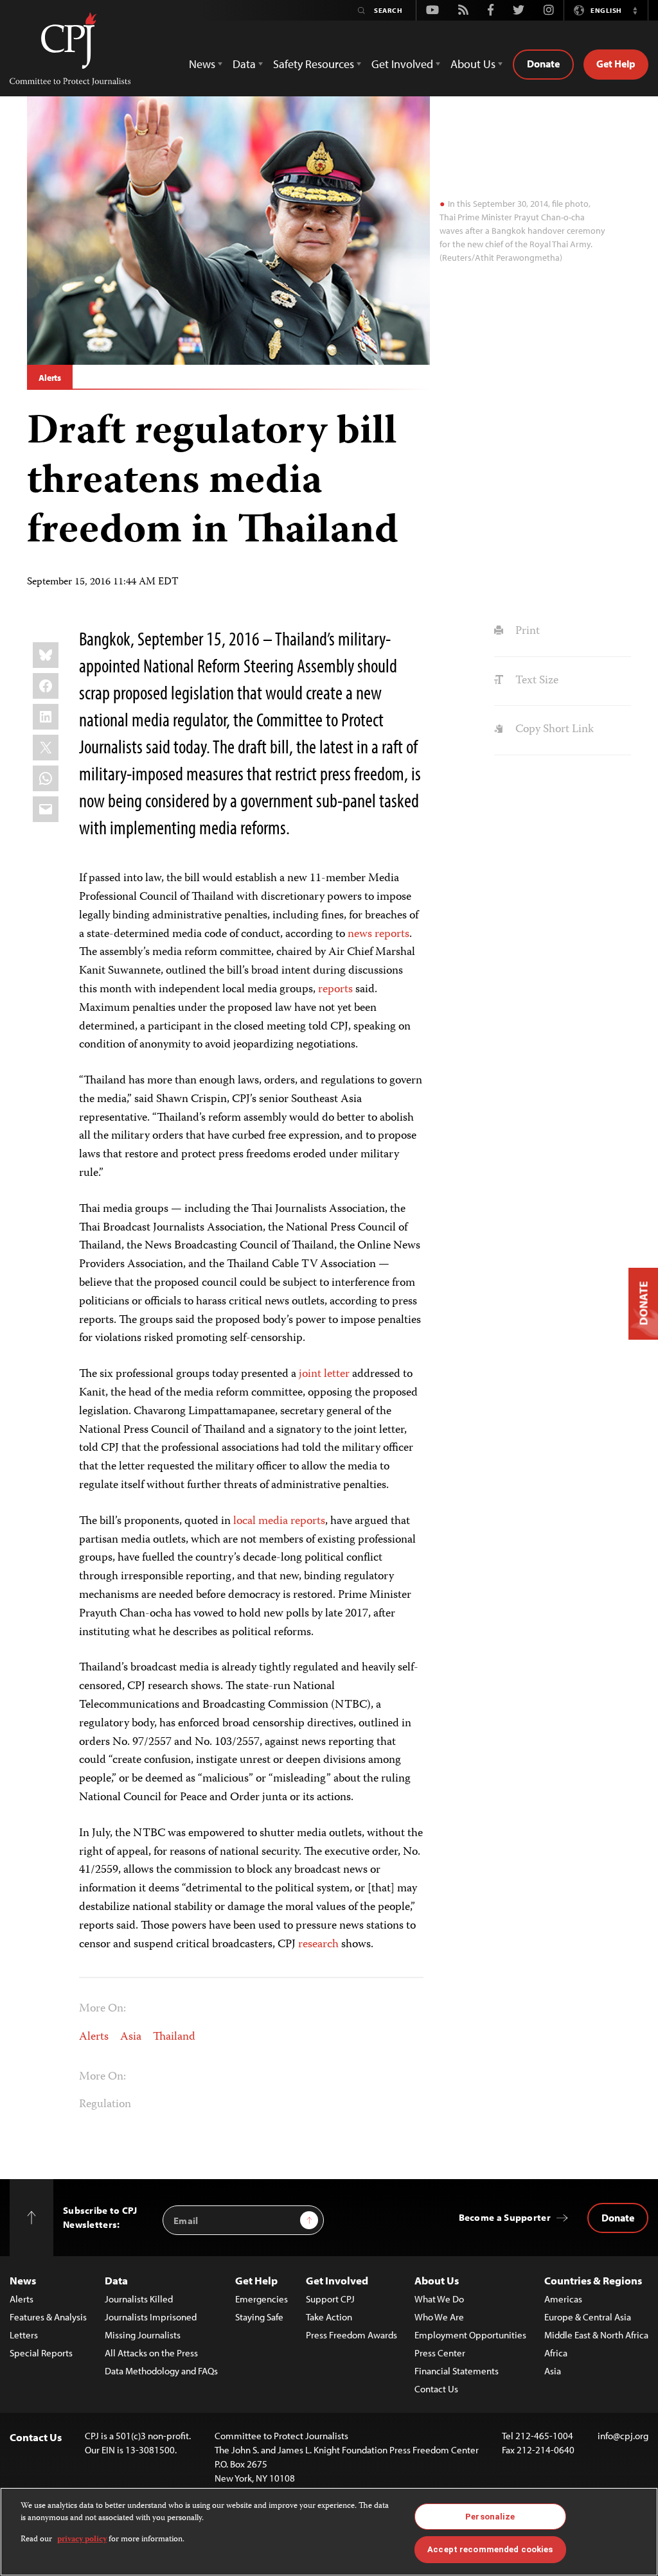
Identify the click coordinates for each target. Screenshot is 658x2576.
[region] (329, 2532)
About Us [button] (473, 64)
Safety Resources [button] (314, 64)
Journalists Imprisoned (151, 2317)
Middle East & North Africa (596, 2335)
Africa (556, 2353)
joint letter (324, 1374)
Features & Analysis (48, 2317)
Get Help (616, 64)
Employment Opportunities (470, 2335)
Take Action (329, 2317)
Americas (563, 2299)
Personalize (490, 2517)
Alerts (50, 378)
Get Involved (337, 2280)
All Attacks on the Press (151, 2353)
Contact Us (436, 2389)
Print (526, 631)
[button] (635, 10)
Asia (131, 2037)
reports (335, 990)
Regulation (105, 2105)
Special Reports (41, 2353)
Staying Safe (259, 2317)
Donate (543, 64)
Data (116, 2280)
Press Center (440, 2353)
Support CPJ (330, 2299)
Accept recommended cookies (490, 2549)
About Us (437, 2280)
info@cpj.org (623, 2436)
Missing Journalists (143, 2335)
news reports (378, 934)
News (23, 2280)
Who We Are (439, 2317)
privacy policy (82, 2540)
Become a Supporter (505, 2217)
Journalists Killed (139, 2299)
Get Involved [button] (402, 64)
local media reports (279, 1521)
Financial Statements (457, 2371)
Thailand (174, 2037)
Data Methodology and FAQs (161, 2371)
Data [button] (244, 64)
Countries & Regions (593, 2280)
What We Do (439, 2299)
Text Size (535, 681)
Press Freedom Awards (351, 2335)
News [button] (202, 64)
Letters (24, 2335)
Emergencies (262, 2299)
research (318, 1945)
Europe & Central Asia (588, 2317)
